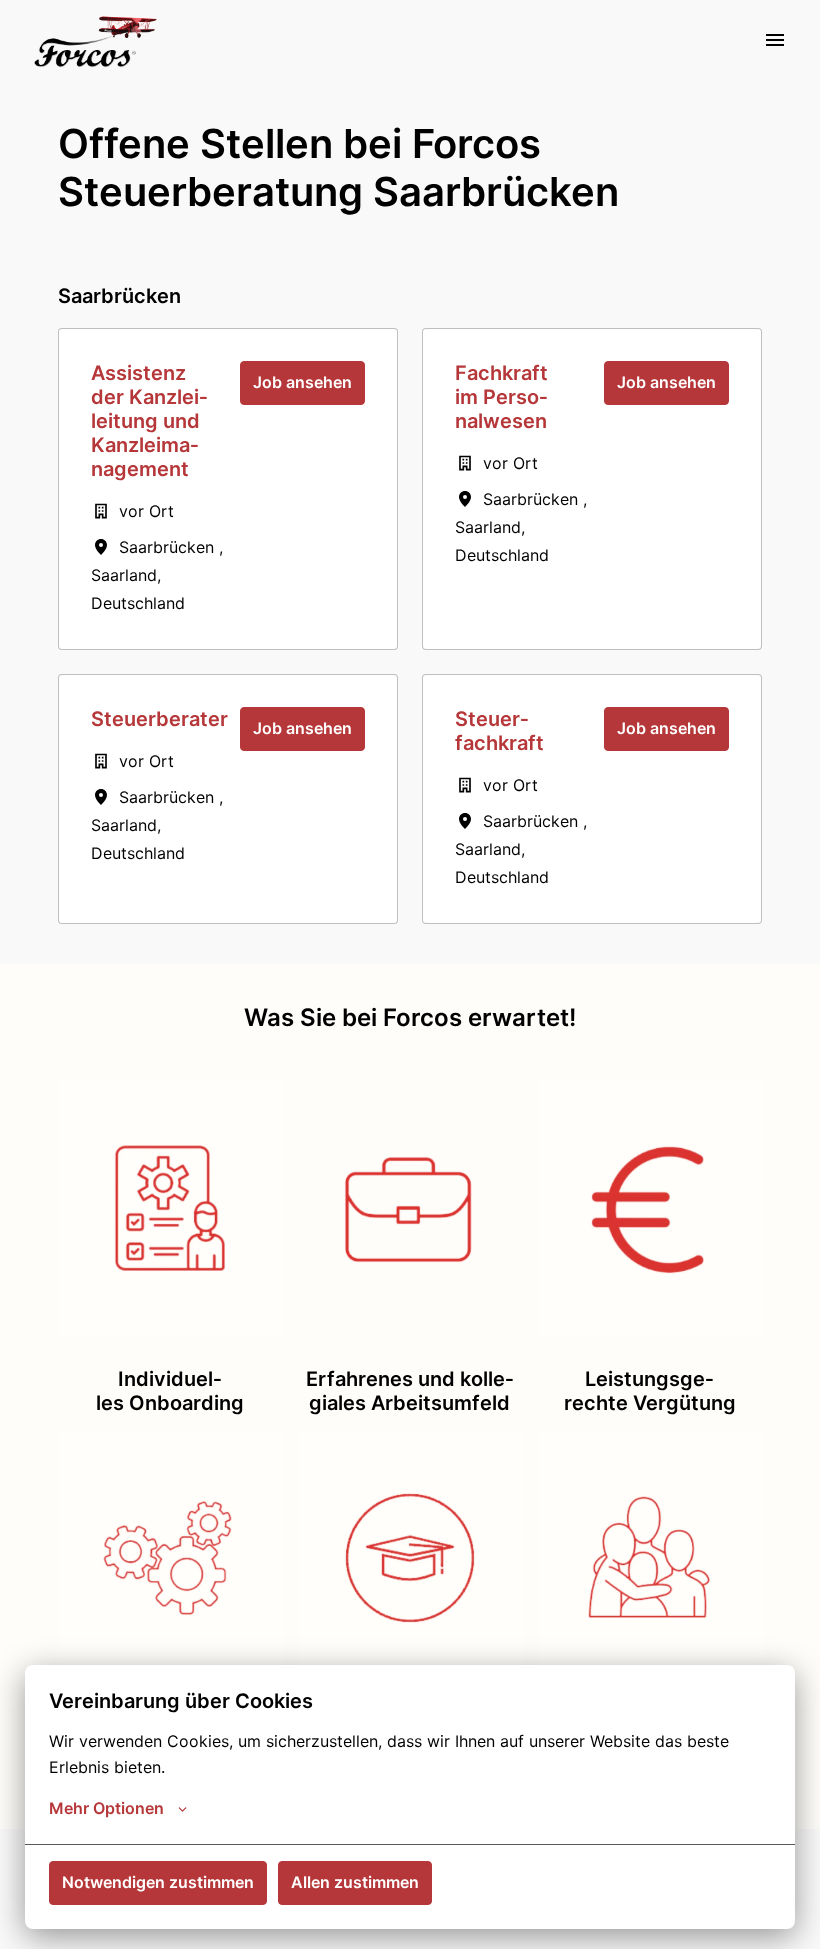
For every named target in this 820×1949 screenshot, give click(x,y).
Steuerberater (159, 719)
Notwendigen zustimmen (158, 1882)
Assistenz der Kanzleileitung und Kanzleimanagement (149, 421)
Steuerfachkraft (499, 731)
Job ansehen (302, 382)
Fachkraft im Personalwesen (501, 397)
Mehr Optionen (106, 1808)
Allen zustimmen (355, 1882)
